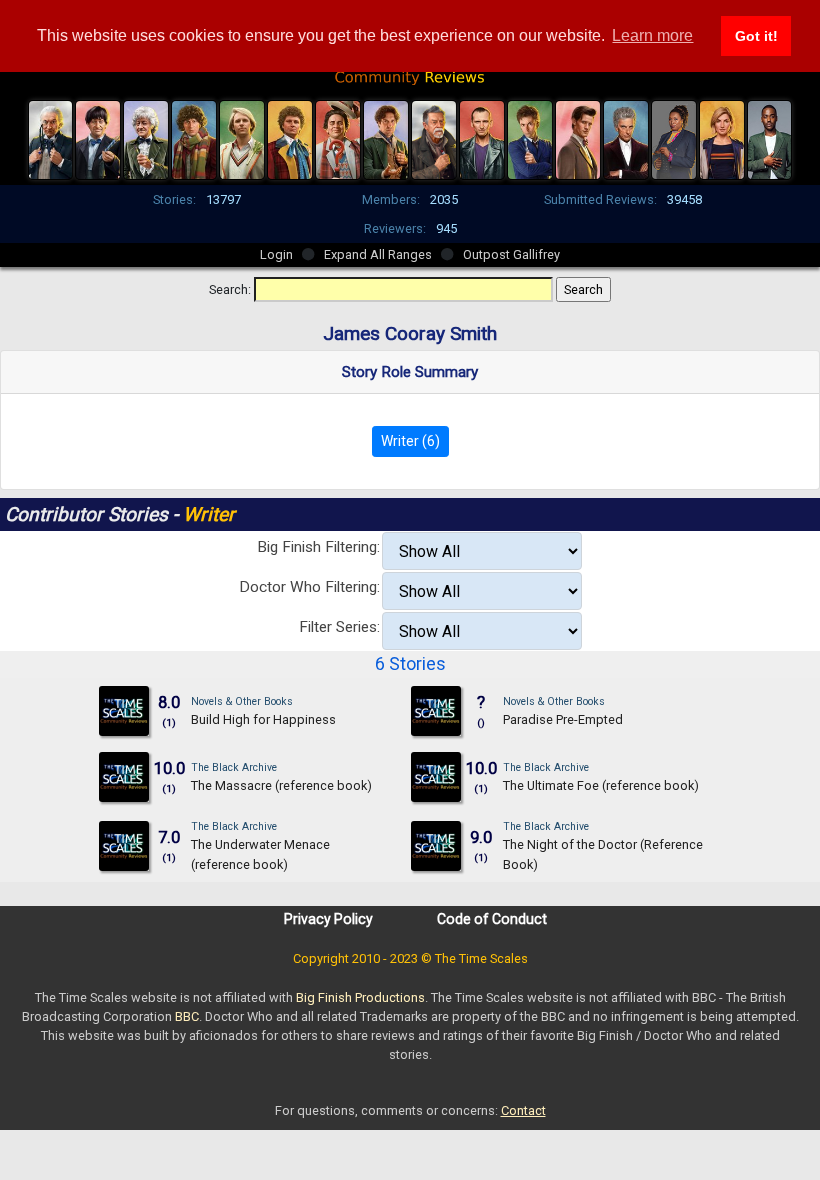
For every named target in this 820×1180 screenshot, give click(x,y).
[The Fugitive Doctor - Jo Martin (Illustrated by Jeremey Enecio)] (674, 138)
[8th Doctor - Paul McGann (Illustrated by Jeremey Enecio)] (386, 138)
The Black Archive (234, 767)
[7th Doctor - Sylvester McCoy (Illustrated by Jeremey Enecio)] (338, 138)
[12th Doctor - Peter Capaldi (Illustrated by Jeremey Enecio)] (626, 138)
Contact (523, 1110)
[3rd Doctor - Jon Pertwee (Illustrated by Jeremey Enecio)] (146, 138)
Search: (230, 289)
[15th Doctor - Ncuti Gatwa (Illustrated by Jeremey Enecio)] (770, 138)
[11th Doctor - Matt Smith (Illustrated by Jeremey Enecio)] (578, 138)
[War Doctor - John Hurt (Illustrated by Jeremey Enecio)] (434, 138)
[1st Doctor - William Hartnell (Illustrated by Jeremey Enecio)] (51, 138)
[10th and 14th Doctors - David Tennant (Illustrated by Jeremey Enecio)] (530, 138)
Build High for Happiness (263, 719)
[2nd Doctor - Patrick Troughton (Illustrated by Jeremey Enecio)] (98, 138)
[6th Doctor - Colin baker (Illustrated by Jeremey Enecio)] (290, 138)
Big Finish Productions (360, 997)
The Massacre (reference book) (281, 785)
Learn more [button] (652, 35)
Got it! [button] (756, 36)
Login (276, 254)
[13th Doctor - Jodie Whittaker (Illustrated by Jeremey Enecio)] (722, 138)
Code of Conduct (492, 919)
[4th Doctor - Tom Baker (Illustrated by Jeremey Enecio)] (194, 138)
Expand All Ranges (378, 254)
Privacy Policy (328, 919)
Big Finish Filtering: (318, 547)
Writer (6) (410, 441)
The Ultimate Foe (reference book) (601, 785)
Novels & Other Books (242, 701)
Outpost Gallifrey (511, 254)
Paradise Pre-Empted (563, 719)
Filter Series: (339, 627)
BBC (187, 1016)
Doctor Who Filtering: (309, 587)
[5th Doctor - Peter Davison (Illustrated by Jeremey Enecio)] (242, 138)
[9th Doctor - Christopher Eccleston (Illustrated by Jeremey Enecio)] (482, 138)
